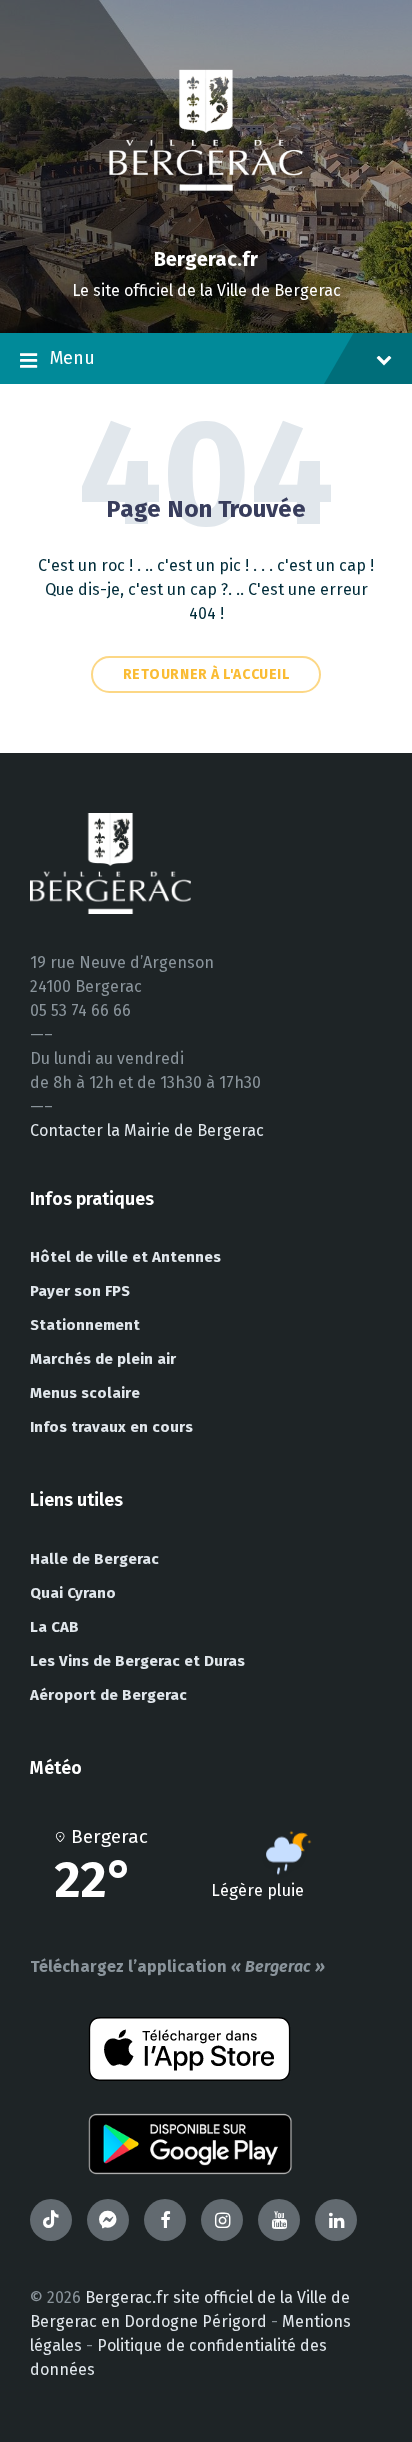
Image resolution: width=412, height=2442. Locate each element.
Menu (72, 358)
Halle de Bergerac (94, 1559)
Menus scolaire (85, 1393)
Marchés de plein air (103, 1359)
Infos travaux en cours (111, 1427)
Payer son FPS (80, 1291)
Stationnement (85, 1325)
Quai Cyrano (73, 1593)
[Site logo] (206, 224)
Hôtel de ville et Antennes (125, 1257)
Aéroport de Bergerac (108, 1695)
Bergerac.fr (206, 259)
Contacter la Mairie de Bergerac (147, 1130)
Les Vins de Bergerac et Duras (137, 1661)
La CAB (54, 1627)
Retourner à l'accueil (206, 674)
